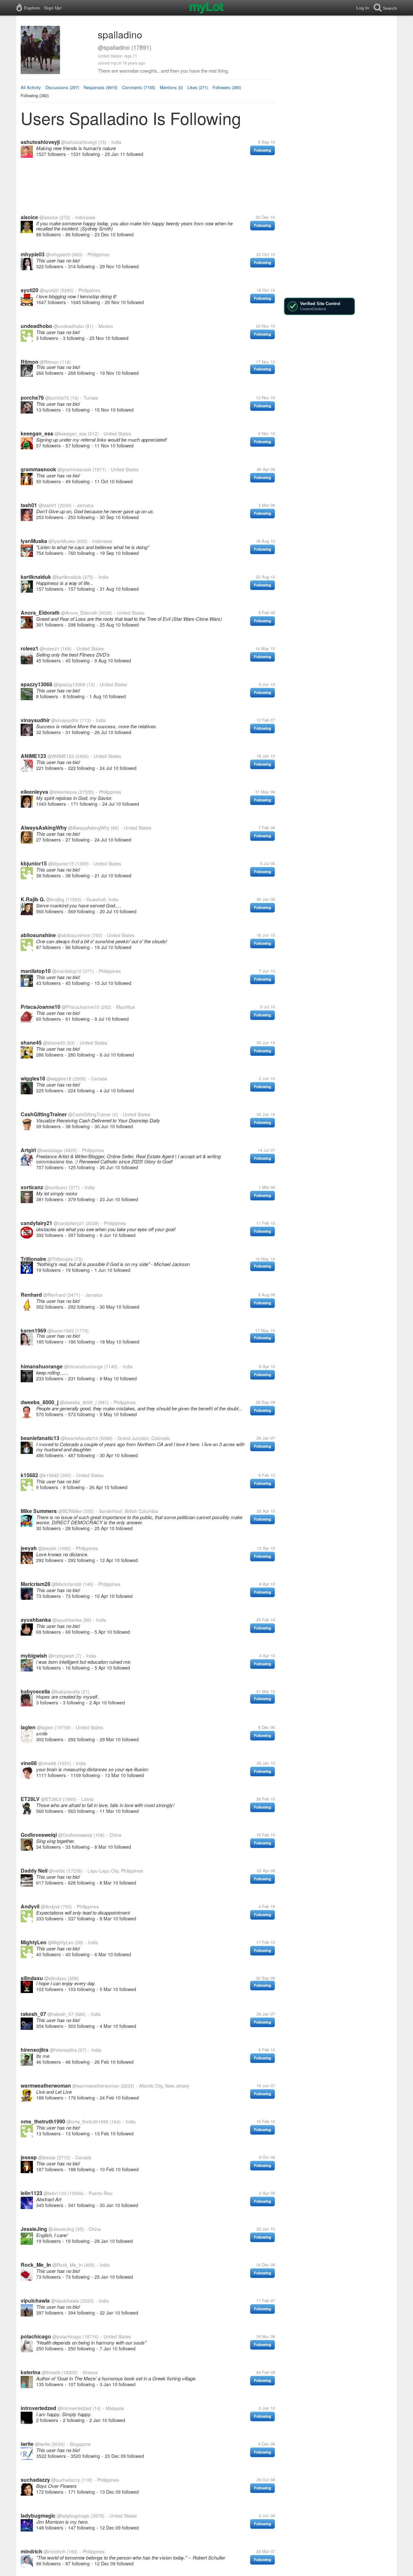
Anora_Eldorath (40, 613)
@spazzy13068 (69, 684)
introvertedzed (38, 2408)
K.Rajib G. (33, 899)
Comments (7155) (139, 87)
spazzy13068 (36, 684)
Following (262, 150)
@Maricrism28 (66, 1584)
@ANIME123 (61, 756)
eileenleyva (34, 792)
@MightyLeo (61, 1942)
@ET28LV (51, 1799)
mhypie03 (33, 254)
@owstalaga (50, 1150)
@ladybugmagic (73, 2516)
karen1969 (33, 1330)
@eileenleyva (63, 792)
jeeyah (29, 1548)
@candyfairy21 (69, 1223)
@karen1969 (61, 1331)
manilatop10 (36, 971)
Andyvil (30, 1906)
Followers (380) (227, 87)
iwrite (27, 2444)
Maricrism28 (35, 1584)
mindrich (31, 2551)
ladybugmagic (38, 2515)
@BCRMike (70, 1511)
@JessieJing (61, 2229)
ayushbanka (36, 1620)
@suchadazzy (66, 2480)
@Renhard (54, 1295)
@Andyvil (50, 1906)
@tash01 (48, 505)
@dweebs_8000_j (78, 1402)
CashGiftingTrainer (44, 1114)
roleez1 (30, 648)
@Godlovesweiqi (75, 1835)
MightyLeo (34, 1942)
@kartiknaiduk (67, 577)
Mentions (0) (171, 87)
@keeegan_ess (71, 434)
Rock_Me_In (36, 2265)
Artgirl (28, 1150)
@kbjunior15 (61, 864)
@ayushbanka (67, 1620)
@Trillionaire (60, 1259)
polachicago (36, 2336)
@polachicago (67, 2336)
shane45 (31, 1043)
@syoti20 (49, 290)
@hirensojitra (63, 2050)
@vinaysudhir (65, 720)
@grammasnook (74, 469)
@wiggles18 (59, 1078)
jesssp (29, 2157)
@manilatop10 (67, 971)
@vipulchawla (65, 2301)
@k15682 (49, 1475)
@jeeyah (47, 1548)
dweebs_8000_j (40, 1402)
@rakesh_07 (60, 2014)
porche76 (32, 398)
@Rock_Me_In (67, 2265)
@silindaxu (55, 1978)
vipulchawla (35, 2300)
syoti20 (30, 290)
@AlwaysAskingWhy (89, 828)
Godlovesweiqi (39, 1835)
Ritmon (30, 362)
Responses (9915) (101, 87)
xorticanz (32, 1187)
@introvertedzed (74, 2408)
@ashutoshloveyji (79, 142)
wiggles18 (33, 1078)
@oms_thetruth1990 (87, 2121)
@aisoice (49, 217)
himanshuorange (42, 1366)
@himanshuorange (83, 1366)
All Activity (31, 87)
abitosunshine (38, 935)
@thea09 (51, 2372)
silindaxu (32, 1978)
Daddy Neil (34, 1871)
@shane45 (54, 1043)
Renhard (31, 1295)
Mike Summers (39, 1511)
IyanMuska (34, 541)
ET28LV (30, 1799)
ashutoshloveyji (40, 142)
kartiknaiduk (36, 577)
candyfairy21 (36, 1223)
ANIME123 (33, 756)
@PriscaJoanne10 (80, 1007)
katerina (30, 2372)
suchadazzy (35, 2480)
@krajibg (55, 899)
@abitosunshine (74, 935)
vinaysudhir (35, 720)
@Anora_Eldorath (79, 613)
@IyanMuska (62, 541)
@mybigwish (61, 1656)
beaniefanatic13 (40, 1438)
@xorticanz (56, 1187)
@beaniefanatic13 (79, 1438)
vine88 (29, 1763)
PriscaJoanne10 (40, 1007)
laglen (28, 1727)
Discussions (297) (62, 87)
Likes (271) (198, 87)
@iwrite (42, 2444)
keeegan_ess (37, 433)
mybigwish (34, 1656)
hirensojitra (35, 2050)
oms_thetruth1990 (43, 2121)
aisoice (29, 217)
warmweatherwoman (46, 2085)
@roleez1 (50, 649)
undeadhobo (36, 326)
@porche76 (57, 398)
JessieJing (34, 2229)
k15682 (29, 1475)
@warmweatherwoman (96, 2086)
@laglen (45, 1727)
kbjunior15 (34, 863)
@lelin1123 (55, 2193)
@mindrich (55, 2551)
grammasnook (38, 469)
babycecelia (35, 1691)
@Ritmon (49, 362)
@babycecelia (66, 1692)
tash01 (29, 505)
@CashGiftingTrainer (90, 1114)
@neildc (57, 1871)
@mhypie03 (58, 254)
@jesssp (47, 2157)
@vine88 (47, 1763)
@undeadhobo (69, 326)
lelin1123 (31, 2193)
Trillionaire (33, 1259)
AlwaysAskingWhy (44, 828)
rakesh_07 (33, 2014)
